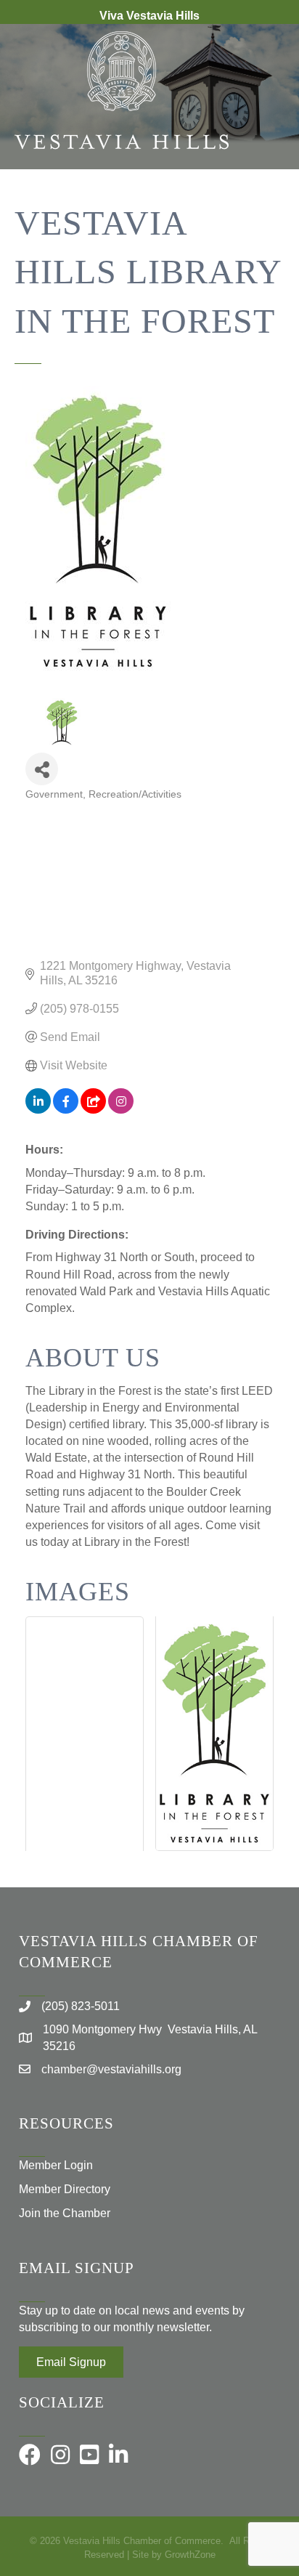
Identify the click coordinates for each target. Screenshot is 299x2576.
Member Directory (65, 2189)
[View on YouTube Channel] (93, 1110)
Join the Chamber (65, 2213)
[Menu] (266, 216)
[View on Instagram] (121, 1110)
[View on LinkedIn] (38, 1110)
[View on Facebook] (66, 1110)
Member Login (56, 2165)
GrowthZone (190, 2555)
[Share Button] (42, 769)
